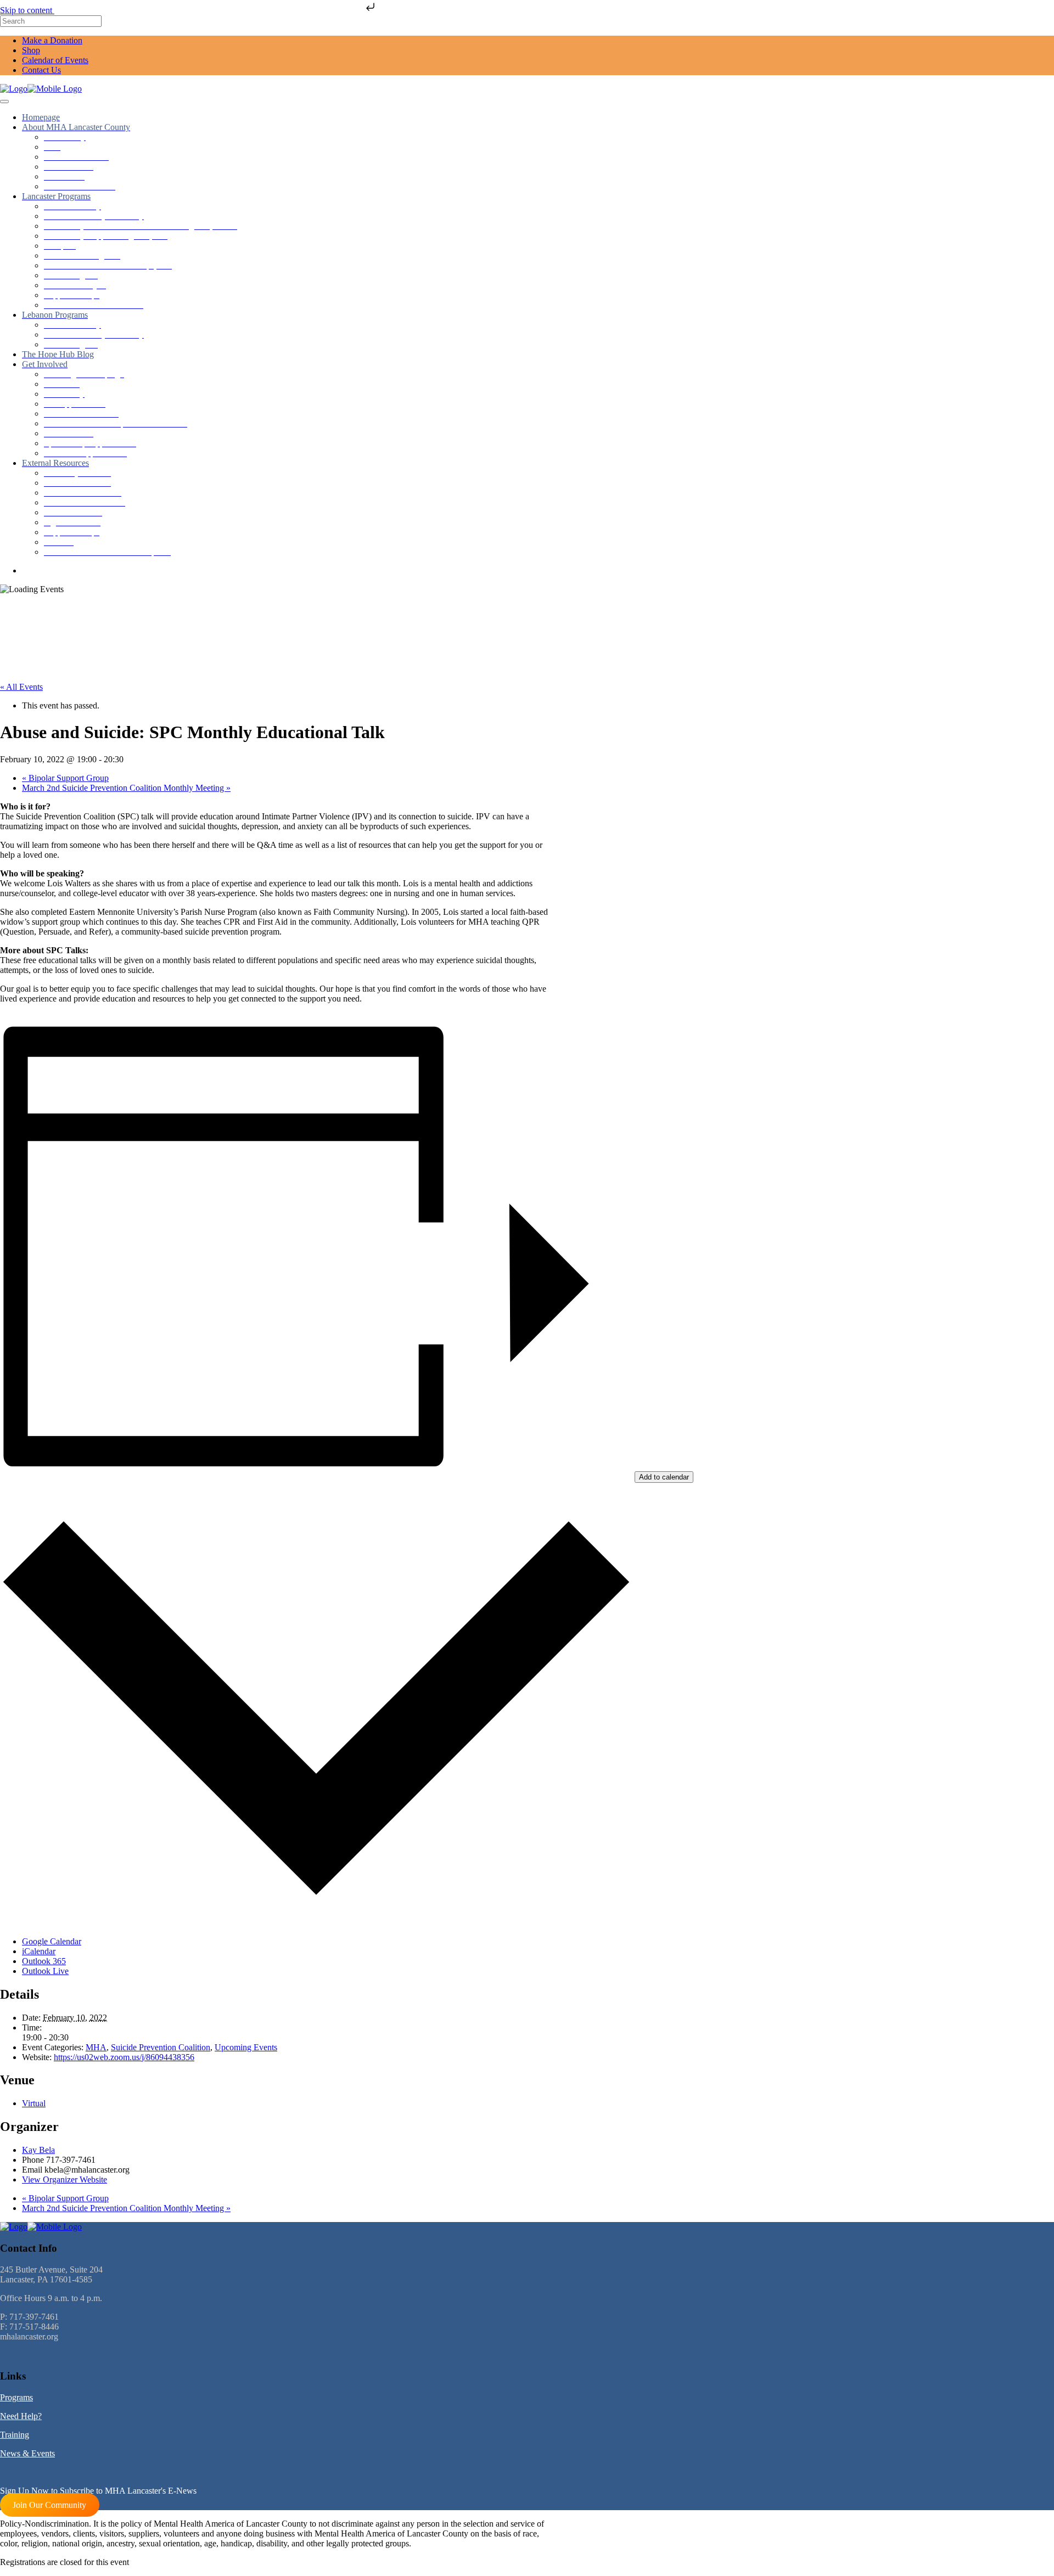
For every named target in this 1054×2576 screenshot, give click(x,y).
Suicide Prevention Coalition (161, 2047)
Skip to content (27, 10)
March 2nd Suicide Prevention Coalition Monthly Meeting (126, 788)
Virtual (34, 2103)
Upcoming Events (246, 2047)
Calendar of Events (55, 60)
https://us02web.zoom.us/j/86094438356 (124, 2057)
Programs (16, 2397)
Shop (31, 50)
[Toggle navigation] (4, 102)
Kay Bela (38, 2150)
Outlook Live (45, 1971)
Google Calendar (52, 1941)
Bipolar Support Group (65, 778)
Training (15, 2435)
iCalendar (39, 1951)
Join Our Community (49, 2505)
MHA (96, 2047)
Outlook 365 (44, 1961)
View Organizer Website (65, 2180)
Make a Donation (52, 40)
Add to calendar (664, 1477)
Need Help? (21, 2416)
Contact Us (41, 70)
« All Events (21, 687)
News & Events (27, 2453)
